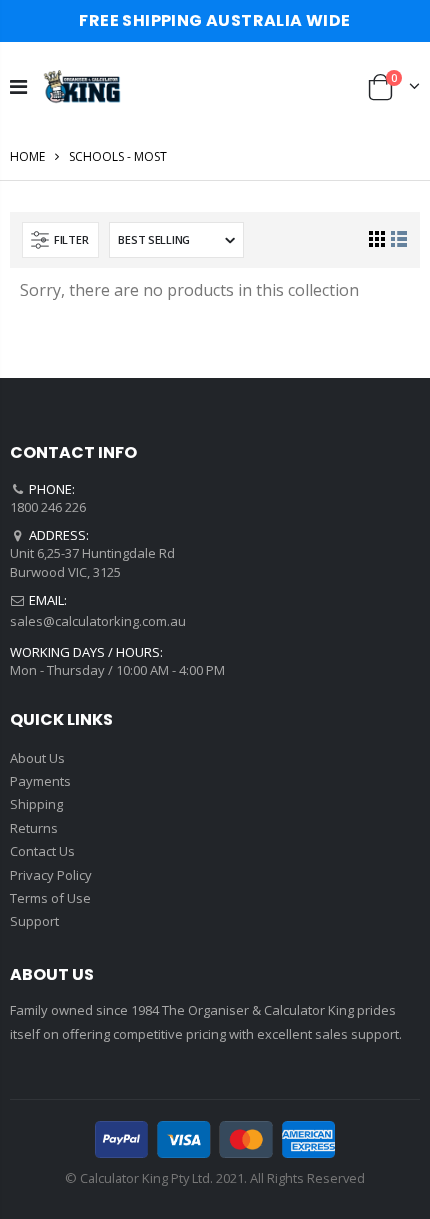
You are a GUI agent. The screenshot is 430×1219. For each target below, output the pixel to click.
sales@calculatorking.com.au (98, 621)
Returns (34, 828)
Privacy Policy (51, 875)
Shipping (36, 804)
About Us (37, 758)
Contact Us (42, 851)
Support (34, 921)
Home (27, 156)
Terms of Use (50, 898)
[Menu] (18, 86)
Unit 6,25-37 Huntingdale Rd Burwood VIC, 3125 (92, 562)
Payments (40, 781)
